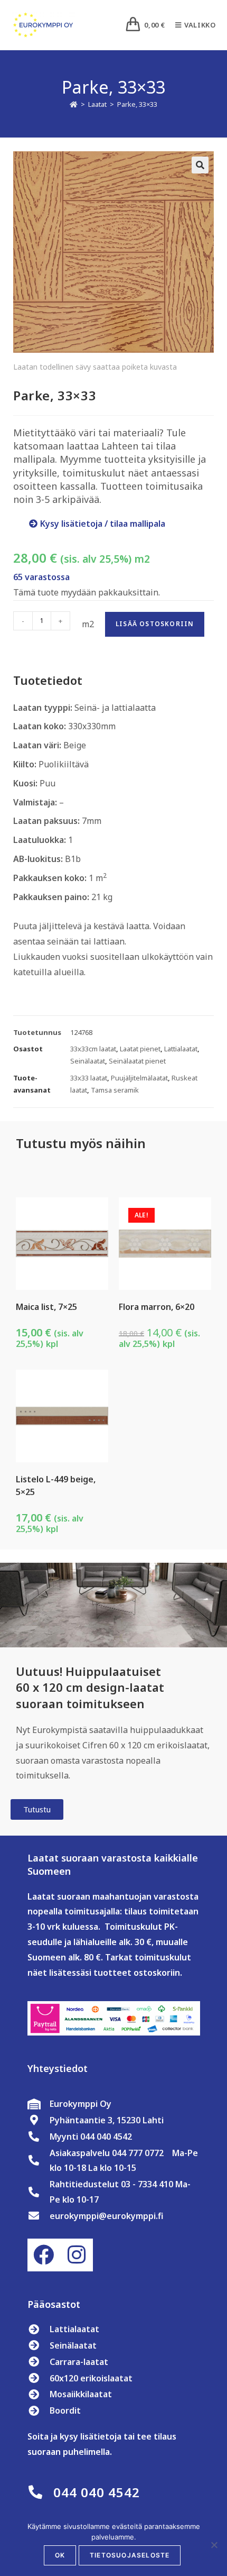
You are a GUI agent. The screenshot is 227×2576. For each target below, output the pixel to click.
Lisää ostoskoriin (155, 624)
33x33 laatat (89, 1078)
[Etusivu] (74, 104)
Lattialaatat (181, 1049)
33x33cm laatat (93, 1049)
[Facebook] (44, 2255)
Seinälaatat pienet (137, 1061)
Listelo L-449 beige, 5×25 (56, 1486)
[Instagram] (77, 2255)
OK (60, 2555)
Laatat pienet (140, 1049)
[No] (214, 2545)
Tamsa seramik (115, 1090)
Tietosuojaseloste (130, 2555)
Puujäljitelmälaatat (139, 1078)
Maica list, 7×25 (46, 1307)
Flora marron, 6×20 (157, 1307)
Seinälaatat (88, 1061)
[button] (200, 165)
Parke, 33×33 (137, 104)
